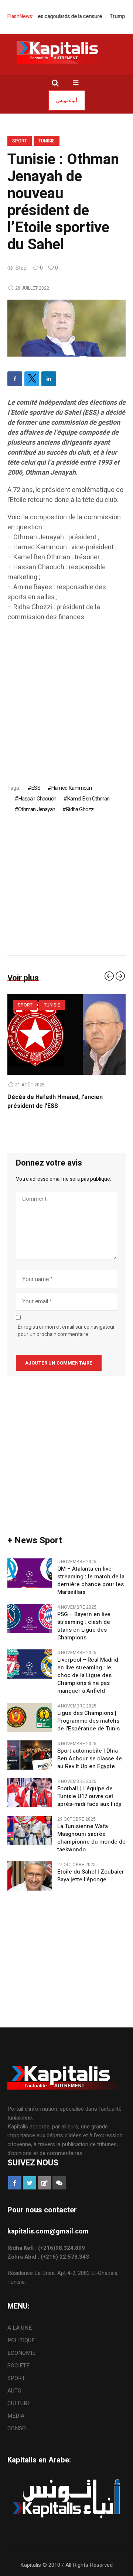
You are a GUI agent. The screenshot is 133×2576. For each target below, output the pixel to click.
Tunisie (47, 141)
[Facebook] (15, 379)
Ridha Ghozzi (80, 809)
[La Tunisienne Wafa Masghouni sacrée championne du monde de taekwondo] (30, 1830)
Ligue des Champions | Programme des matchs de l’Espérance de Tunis (88, 1721)
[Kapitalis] (66, 52)
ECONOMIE (21, 2353)
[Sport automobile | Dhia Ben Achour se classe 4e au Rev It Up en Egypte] (30, 1754)
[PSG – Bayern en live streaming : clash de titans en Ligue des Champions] (30, 1618)
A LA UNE (20, 2328)
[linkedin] (49, 379)
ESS (36, 788)
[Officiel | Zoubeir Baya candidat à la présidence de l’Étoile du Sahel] (67, 1035)
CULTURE (19, 2403)
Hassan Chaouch (37, 799)
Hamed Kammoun (71, 788)
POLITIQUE (21, 2340)
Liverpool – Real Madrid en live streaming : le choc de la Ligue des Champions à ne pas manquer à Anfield (88, 1675)
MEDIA (16, 2416)
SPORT (20, 141)
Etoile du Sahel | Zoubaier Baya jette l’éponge (91, 1876)
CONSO (17, 2428)
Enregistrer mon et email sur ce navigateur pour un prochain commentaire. (66, 1331)
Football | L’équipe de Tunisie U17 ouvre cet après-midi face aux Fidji (89, 1796)
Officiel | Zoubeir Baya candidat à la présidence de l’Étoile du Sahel (57, 1102)
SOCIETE (18, 2366)
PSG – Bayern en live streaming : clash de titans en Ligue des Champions (84, 1626)
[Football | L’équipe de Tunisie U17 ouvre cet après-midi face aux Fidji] (30, 1792)
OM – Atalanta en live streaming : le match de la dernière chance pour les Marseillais (91, 1581)
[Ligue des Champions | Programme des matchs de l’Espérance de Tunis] (30, 1717)
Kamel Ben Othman (88, 799)
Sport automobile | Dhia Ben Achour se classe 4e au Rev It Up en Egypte (90, 1759)
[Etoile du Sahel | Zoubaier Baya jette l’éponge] (30, 1875)
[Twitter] (32, 379)
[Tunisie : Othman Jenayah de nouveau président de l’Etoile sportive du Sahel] (66, 328)
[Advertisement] (66, 696)
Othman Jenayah (37, 809)
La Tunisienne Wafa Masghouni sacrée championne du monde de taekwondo (91, 1838)
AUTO (14, 2391)
